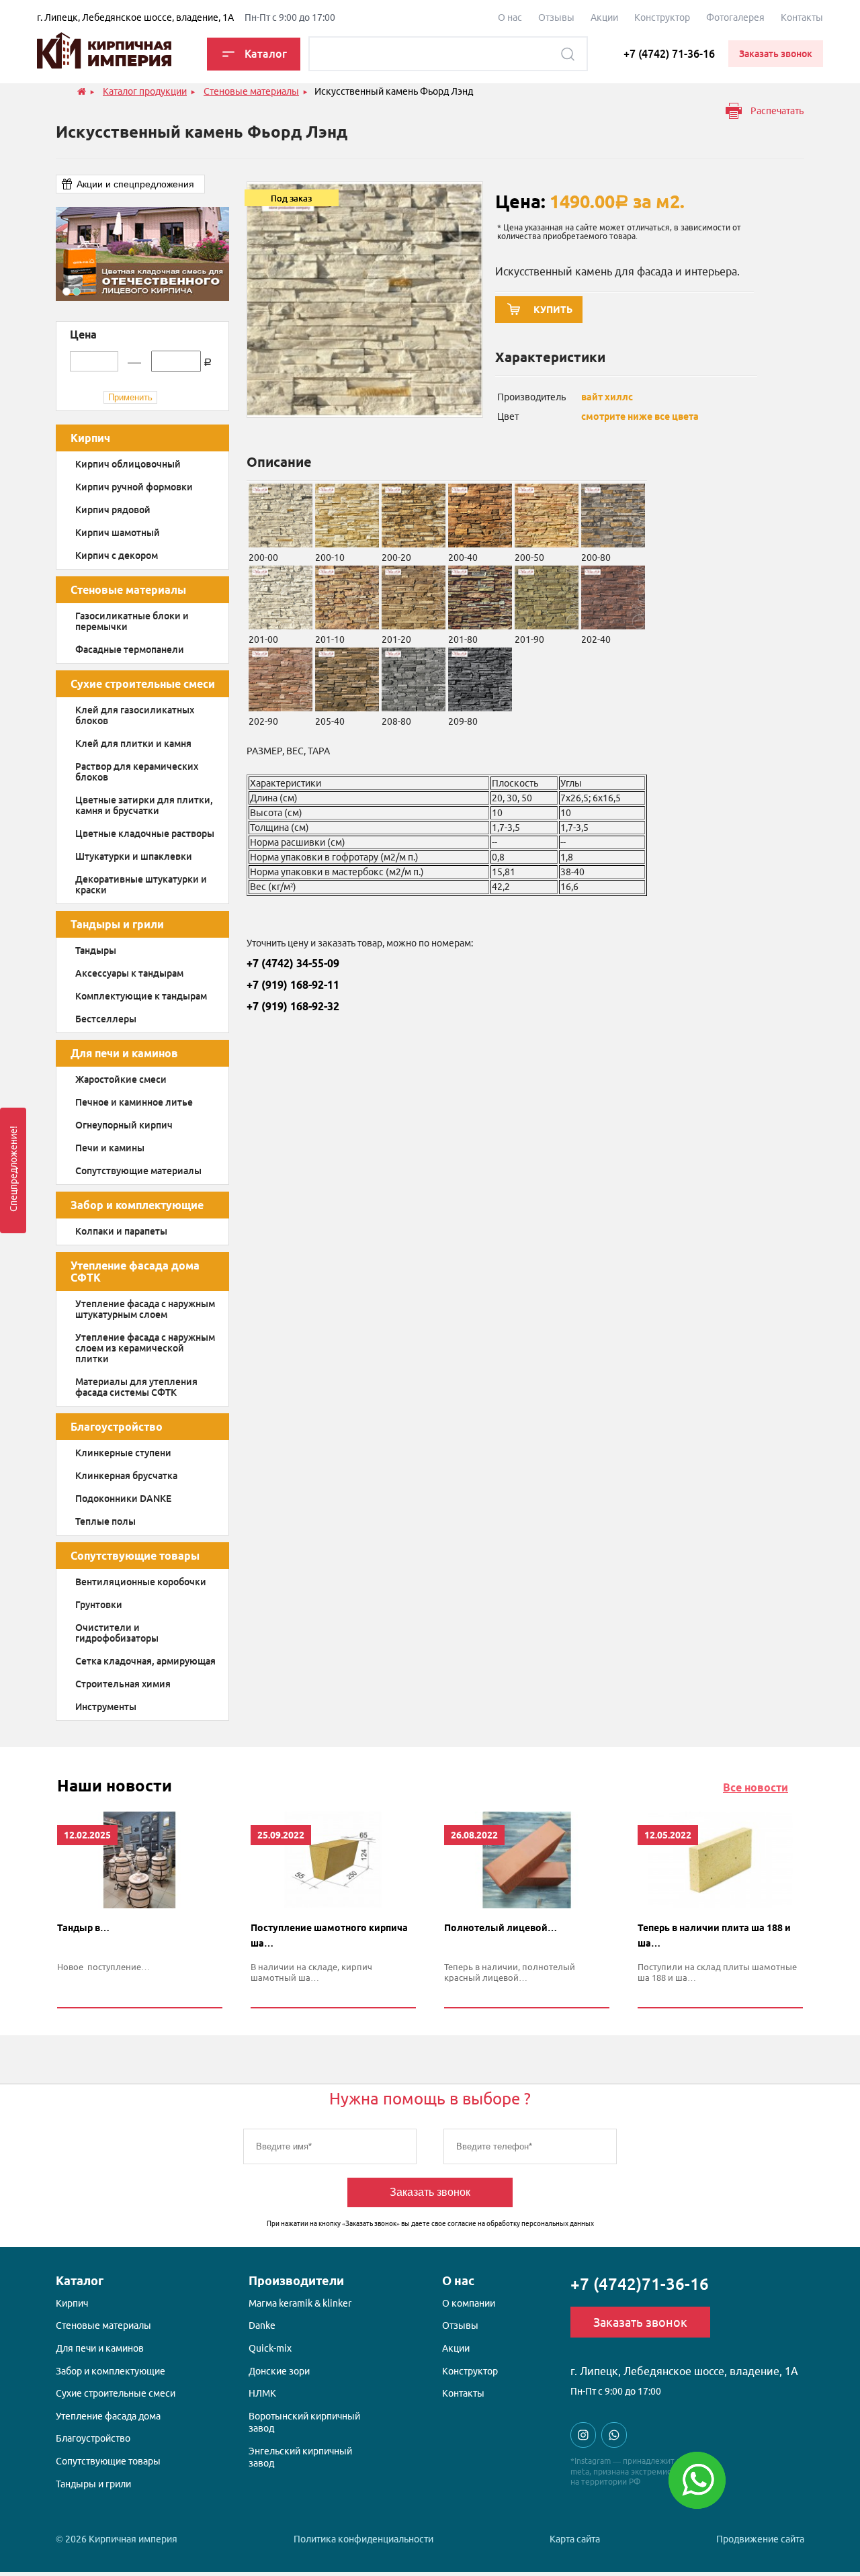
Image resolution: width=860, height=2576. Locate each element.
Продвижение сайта (760, 2539)
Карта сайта (575, 2539)
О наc (510, 17)
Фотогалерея (735, 17)
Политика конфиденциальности (363, 2539)
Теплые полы (105, 1521)
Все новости (756, 1787)
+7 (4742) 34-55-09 (293, 963)
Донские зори (279, 2371)
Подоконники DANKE (123, 1499)
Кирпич (90, 438)
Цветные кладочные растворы (145, 834)
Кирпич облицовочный (128, 464)
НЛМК (262, 2393)
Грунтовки (99, 1605)
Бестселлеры (106, 1019)
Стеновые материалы (128, 590)
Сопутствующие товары (135, 1556)
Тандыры (96, 950)
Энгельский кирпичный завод (300, 2457)
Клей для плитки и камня (133, 744)
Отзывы (556, 17)
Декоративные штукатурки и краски (141, 885)
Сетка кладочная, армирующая (145, 1661)
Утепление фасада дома (108, 2416)
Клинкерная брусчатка (126, 1476)
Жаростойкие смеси (121, 1079)
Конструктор (662, 17)
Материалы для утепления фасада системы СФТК (136, 1387)
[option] (142, 254)
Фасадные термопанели (130, 650)
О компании (469, 2303)
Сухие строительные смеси (143, 684)
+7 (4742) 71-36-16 (669, 54)
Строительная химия (123, 1684)
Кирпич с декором (117, 556)
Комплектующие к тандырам (141, 996)
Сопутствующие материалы (138, 1171)
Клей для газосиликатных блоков (135, 715)
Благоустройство (117, 1427)
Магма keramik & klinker (300, 2303)
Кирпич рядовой (113, 510)
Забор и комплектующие (137, 1205)
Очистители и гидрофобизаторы (117, 1633)
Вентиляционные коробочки (141, 1582)
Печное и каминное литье (134, 1102)
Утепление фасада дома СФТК (135, 1272)
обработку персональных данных (540, 2224)
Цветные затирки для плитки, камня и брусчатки (144, 805)
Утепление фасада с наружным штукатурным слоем (145, 1309)
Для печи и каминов (124, 1053)
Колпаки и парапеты (121, 1231)
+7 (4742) (640, 2284)
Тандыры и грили (117, 924)
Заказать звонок (430, 2192)
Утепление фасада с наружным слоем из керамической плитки (145, 1348)
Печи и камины (110, 1148)
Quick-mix (270, 2348)
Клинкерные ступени (123, 1453)
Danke (262, 2325)
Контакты (802, 17)
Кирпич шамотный (118, 533)
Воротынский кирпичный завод (304, 2422)
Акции (604, 17)
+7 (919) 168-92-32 (293, 1006)
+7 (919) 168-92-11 (293, 985)
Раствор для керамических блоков (137, 772)
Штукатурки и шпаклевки (134, 856)
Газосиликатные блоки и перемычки (132, 621)
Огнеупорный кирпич (124, 1125)
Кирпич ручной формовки (134, 487)
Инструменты (106, 1707)
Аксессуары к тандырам (129, 973)
